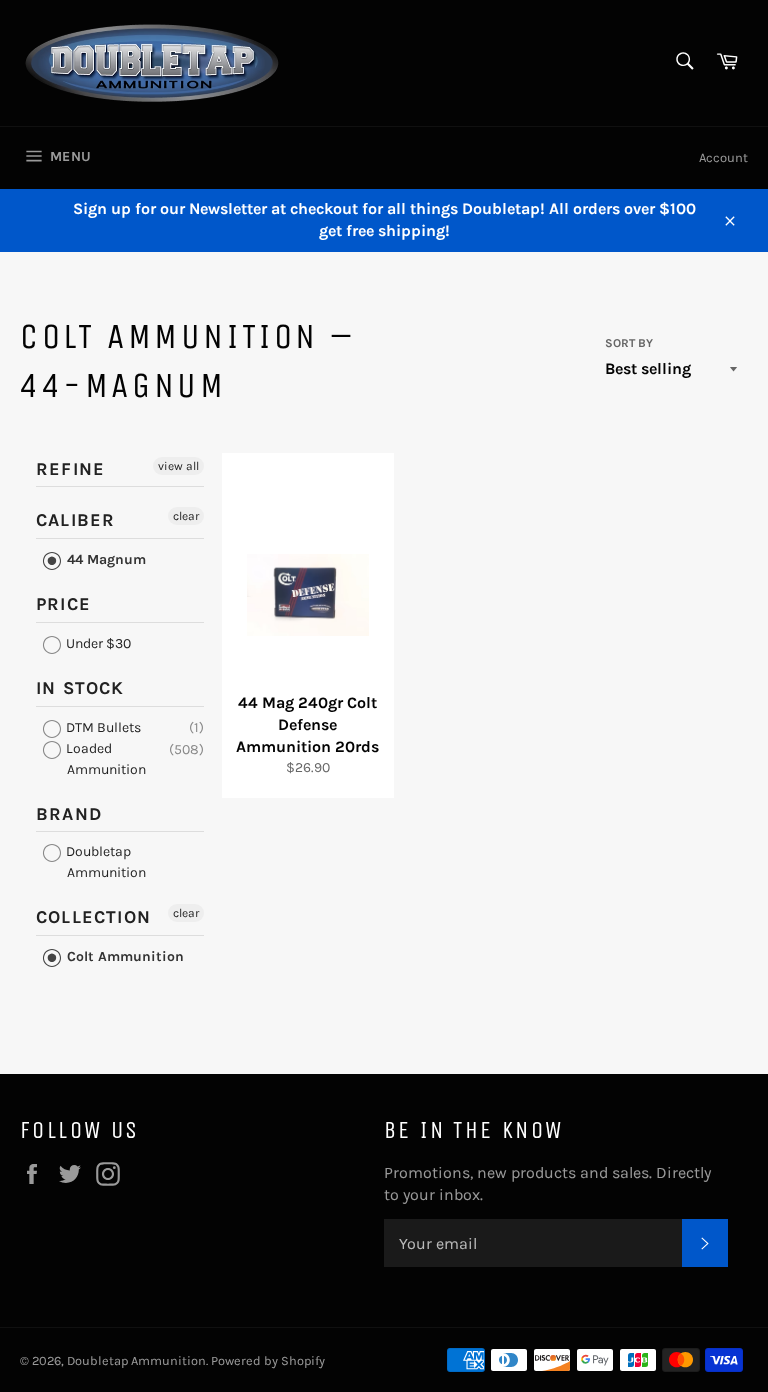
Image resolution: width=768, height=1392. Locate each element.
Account (723, 157)
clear (186, 516)
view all (178, 466)
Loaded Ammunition (104, 759)
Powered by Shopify (268, 1360)
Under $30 (97, 643)
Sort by (629, 343)
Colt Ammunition (123, 956)
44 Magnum (104, 559)
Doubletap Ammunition (104, 862)
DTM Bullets (102, 727)
